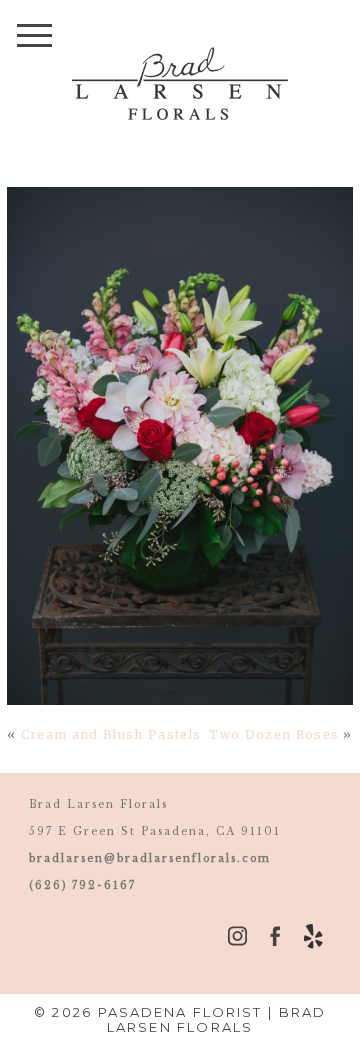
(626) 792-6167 (82, 885)
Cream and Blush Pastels (111, 734)
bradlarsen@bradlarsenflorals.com (150, 858)
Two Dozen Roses (274, 734)
